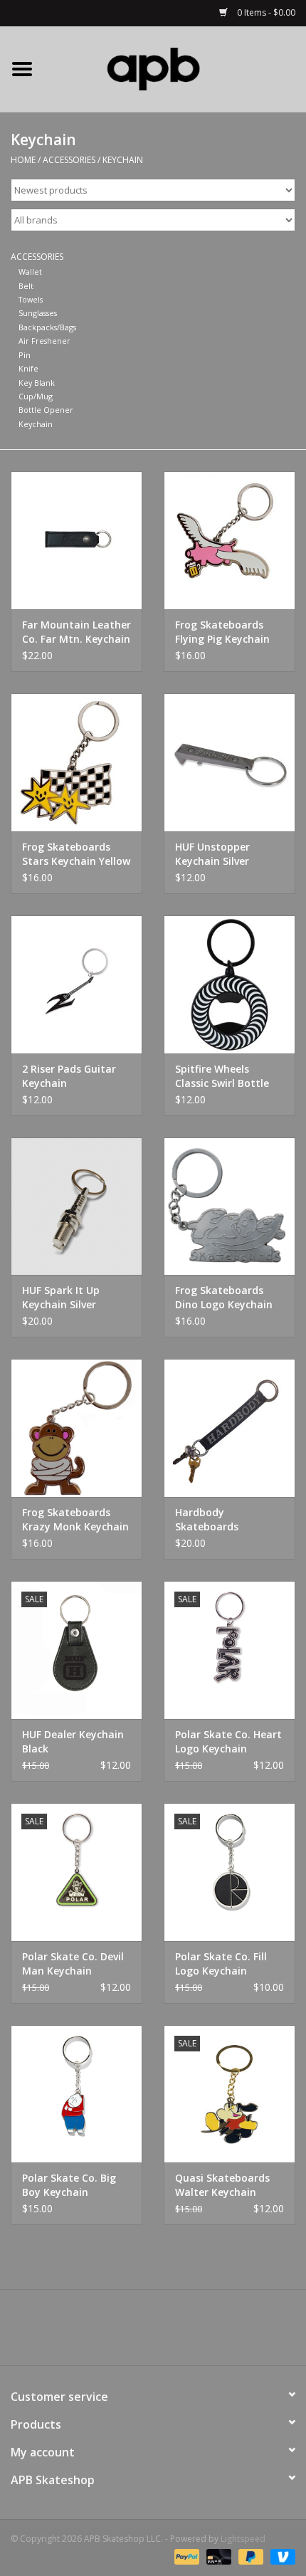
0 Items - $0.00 (265, 12)
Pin (25, 355)
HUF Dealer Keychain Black (73, 1741)
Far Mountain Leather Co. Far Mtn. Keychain (76, 632)
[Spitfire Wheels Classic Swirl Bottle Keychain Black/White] (229, 984)
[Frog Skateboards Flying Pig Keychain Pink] (229, 540)
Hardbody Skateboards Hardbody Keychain (223, 1520)
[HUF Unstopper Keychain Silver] (229, 762)
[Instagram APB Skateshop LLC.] (179, 2333)
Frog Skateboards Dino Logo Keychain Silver (224, 1298)
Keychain (123, 160)
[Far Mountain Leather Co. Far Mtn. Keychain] (76, 540)
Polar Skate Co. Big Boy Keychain (69, 2185)
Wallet (30, 272)
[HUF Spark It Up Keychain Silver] (76, 1206)
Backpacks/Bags (47, 327)
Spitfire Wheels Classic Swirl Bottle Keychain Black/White (228, 1076)
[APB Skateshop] (175, 68)
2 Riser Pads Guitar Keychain (69, 1076)
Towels (31, 299)
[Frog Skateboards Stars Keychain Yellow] (76, 762)
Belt (26, 286)
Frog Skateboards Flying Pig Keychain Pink (222, 632)
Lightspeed (243, 2539)
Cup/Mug (36, 396)
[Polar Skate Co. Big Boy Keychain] (76, 2094)
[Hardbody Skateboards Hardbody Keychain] (229, 1428)
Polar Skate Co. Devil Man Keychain (73, 1963)
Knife (28, 368)
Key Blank (37, 383)
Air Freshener (44, 341)
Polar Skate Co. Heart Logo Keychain (228, 1741)
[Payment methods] (185, 2556)
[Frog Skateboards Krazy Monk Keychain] (76, 1428)
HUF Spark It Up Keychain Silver (61, 1297)
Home (23, 160)
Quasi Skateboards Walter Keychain (222, 2185)
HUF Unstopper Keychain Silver (212, 854)
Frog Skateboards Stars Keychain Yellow (76, 854)
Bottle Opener (46, 410)
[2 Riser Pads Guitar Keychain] (76, 984)
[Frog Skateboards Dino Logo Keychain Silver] (229, 1206)
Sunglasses (38, 313)
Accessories (69, 160)
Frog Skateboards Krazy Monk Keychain (75, 1519)
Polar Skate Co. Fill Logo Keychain (221, 1963)
